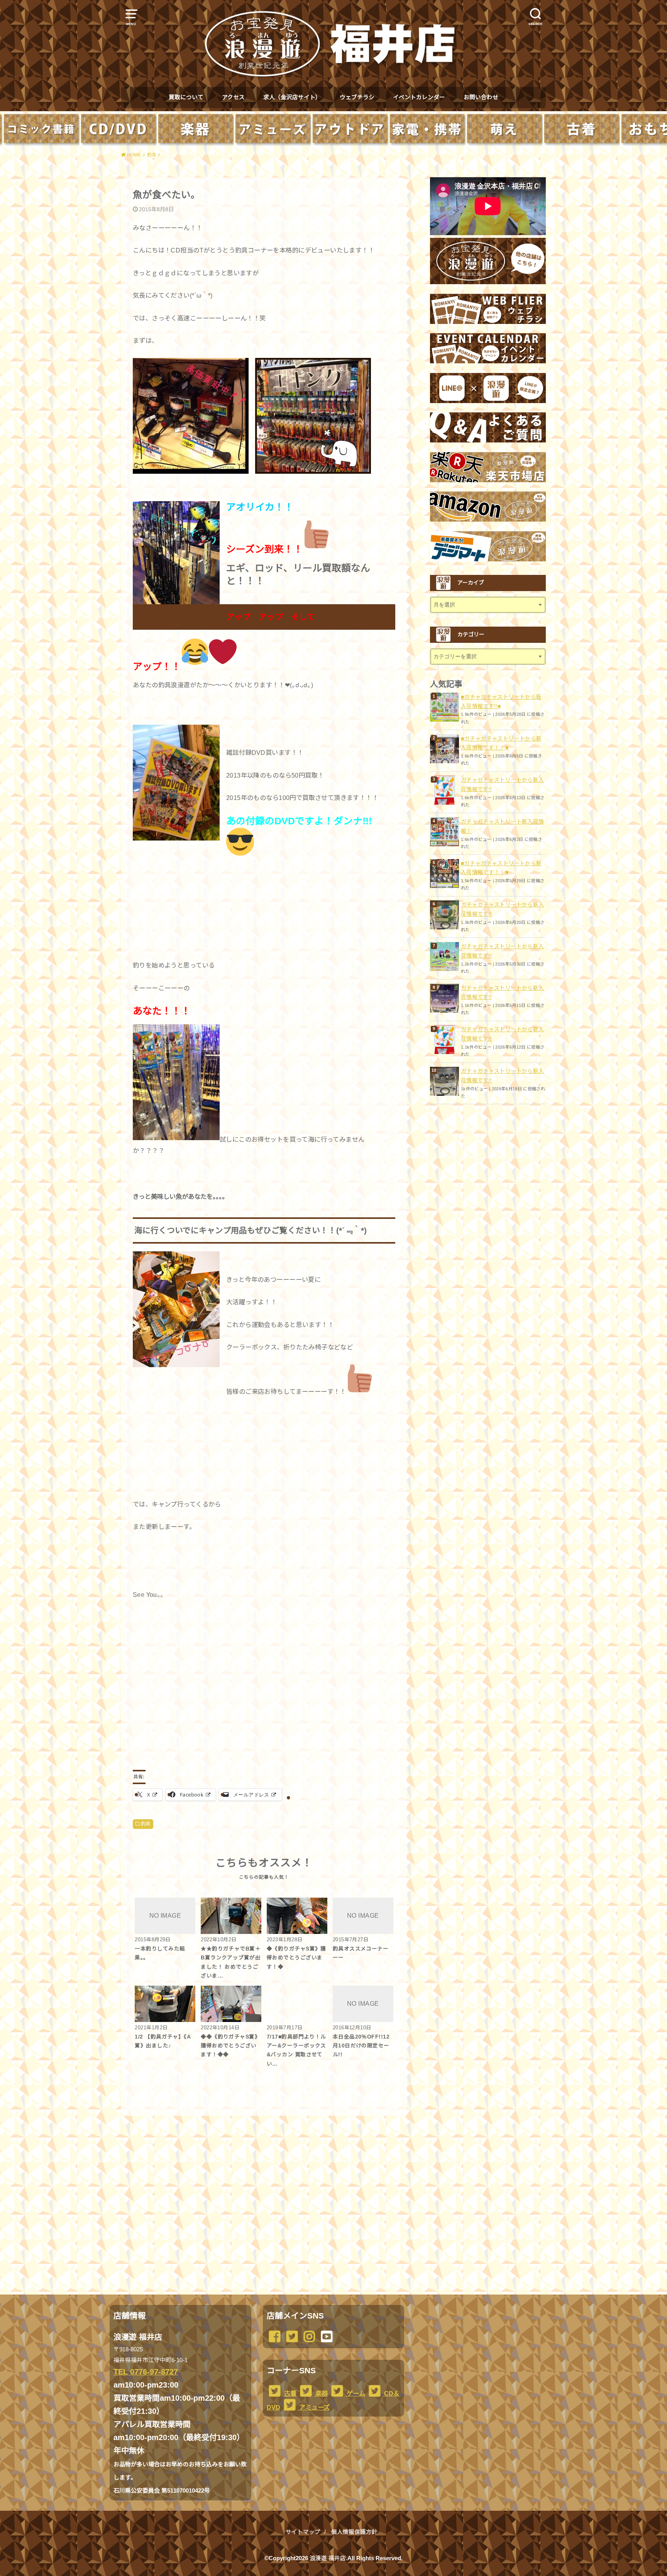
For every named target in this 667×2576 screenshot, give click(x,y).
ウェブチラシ (357, 97)
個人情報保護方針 (354, 2532)
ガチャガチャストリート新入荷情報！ (502, 826)
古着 (289, 2393)
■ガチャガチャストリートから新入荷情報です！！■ (501, 743)
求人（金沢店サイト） (292, 97)
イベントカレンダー (419, 97)
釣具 (146, 1824)
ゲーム (355, 2393)
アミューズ (314, 2407)
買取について (186, 97)
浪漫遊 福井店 (328, 2558)
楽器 (321, 2393)
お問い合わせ (481, 97)
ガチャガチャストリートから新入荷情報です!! (502, 785)
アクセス (233, 97)
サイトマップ (303, 2532)
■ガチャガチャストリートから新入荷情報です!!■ (501, 702)
